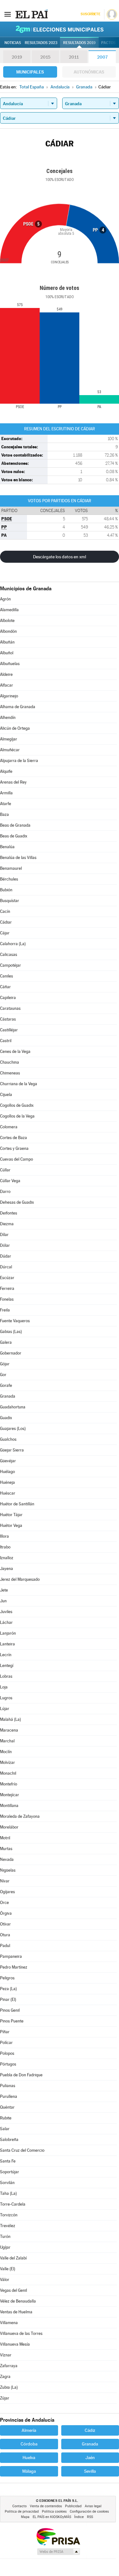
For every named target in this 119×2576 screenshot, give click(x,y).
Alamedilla (9, 610)
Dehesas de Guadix (17, 1202)
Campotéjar (10, 965)
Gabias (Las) (11, 1332)
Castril (6, 1041)
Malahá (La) (10, 1719)
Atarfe (6, 804)
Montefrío (9, 1784)
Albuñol (7, 653)
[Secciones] (8, 14)
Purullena (9, 2096)
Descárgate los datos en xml (60, 557)
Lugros (6, 1698)
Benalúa (7, 847)
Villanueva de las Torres (21, 2333)
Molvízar (7, 1762)
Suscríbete (90, 14)
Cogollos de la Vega (17, 1116)
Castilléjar (9, 1030)
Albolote (7, 621)
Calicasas (9, 955)
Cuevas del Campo (17, 1159)
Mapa (25, 2517)
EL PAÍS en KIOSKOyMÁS (52, 2517)
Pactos (108, 43)
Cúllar (5, 1170)
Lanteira (7, 1644)
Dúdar (6, 1256)
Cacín (5, 911)
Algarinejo (9, 696)
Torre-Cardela (13, 2204)
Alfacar (7, 685)
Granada (8, 1396)
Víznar (6, 2355)
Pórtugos (8, 2064)
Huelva (29, 2457)
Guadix (6, 1418)
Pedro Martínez (14, 1967)
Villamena (9, 2323)
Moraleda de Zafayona (20, 1816)
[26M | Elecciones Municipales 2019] (60, 29)
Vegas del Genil (13, 2290)
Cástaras (8, 1019)
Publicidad (73, 2506)
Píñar (5, 2032)
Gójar (5, 1364)
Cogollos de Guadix (17, 1105)
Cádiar (6, 922)
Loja (4, 1687)
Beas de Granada (15, 825)
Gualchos (8, 1439)
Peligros (7, 1978)
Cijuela (6, 1095)
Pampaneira (11, 1956)
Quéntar (7, 2107)
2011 (74, 57)
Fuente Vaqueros (15, 1321)
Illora (4, 1536)
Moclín (6, 1752)
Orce (4, 1903)
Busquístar (10, 901)
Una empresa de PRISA (58, 2536)
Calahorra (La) (13, 944)
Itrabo (5, 1547)
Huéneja (7, 1482)
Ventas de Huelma (16, 2312)
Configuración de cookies (89, 2512)
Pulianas (8, 2086)
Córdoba (29, 2444)
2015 (45, 57)
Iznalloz (7, 1558)
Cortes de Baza (13, 1138)
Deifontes (9, 1213)
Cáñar (5, 987)
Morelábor (9, 1827)
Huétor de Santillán (17, 1504)
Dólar (5, 1245)
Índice (79, 2517)
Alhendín (8, 718)
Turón (5, 2236)
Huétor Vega (11, 1525)
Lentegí (7, 1666)
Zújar (5, 2398)
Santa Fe (8, 2161)
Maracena (9, 1730)
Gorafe (6, 1385)
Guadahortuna (13, 1407)
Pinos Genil (10, 2010)
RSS (90, 2517)
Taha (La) (8, 2193)
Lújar (5, 1709)
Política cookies (54, 2512)
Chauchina (10, 1062)
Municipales (30, 72)
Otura (5, 1935)
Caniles (7, 976)
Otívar (5, 1924)
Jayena (7, 1569)
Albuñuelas (10, 664)
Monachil (8, 1773)
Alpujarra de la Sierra (19, 761)
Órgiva (6, 1913)
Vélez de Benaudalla (18, 2301)
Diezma (7, 1224)
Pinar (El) (8, 1999)
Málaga (29, 2471)
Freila (5, 1310)
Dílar (4, 1235)
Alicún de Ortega (15, 728)
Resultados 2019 (79, 43)
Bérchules (9, 879)
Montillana (9, 1806)
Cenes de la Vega (15, 1051)
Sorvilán (7, 2183)
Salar (5, 2129)
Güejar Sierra (12, 1450)
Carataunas (10, 1008)
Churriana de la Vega (19, 1084)
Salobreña (9, 2140)
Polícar (6, 2043)
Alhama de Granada (18, 707)
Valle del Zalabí (13, 2258)
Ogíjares (7, 1892)
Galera (6, 1342)
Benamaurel (11, 868)
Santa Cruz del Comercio (22, 2150)
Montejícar (10, 1795)
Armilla (6, 793)
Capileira (8, 998)
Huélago (7, 1472)
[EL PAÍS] (31, 14)
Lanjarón (8, 1633)
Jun (3, 1601)
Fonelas (7, 1299)
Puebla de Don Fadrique (21, 2075)
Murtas (6, 1849)
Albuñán (7, 642)
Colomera (9, 1127)
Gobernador (11, 1353)
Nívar (5, 1881)
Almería (29, 2430)
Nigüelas (8, 1870)
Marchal (7, 1741)
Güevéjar (8, 1461)
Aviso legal (93, 2506)
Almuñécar (10, 750)
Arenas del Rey (13, 782)
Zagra (5, 2377)
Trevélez (8, 2226)
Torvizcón (9, 2215)
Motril (5, 1838)
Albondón (8, 631)
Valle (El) (8, 2269)
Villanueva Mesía (15, 2344)
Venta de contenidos (46, 2506)
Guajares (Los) (13, 1429)
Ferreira (7, 1288)
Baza (4, 814)
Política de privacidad (22, 2512)
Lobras (6, 1676)
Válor (5, 2280)
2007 (102, 57)
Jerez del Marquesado (20, 1579)
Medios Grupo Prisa (58, 2552)
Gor (3, 1375)
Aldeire (6, 674)
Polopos (7, 2053)
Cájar (5, 933)
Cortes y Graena (14, 1148)
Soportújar (10, 2172)
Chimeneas (10, 1073)
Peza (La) (8, 1989)
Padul (5, 1946)
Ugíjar (5, 2247)
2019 (17, 57)
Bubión (6, 890)
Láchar (6, 1622)
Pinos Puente (12, 2021)
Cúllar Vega (10, 1181)
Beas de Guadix (14, 836)
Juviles (6, 1612)
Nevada (7, 1859)
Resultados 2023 (41, 43)
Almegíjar (9, 739)
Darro (5, 1192)
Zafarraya (9, 2366)
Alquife (6, 771)
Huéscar (8, 1493)
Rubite (6, 2118)
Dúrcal (6, 1267)
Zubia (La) (9, 2387)
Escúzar (7, 1278)
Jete (4, 1590)
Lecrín (6, 1655)
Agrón (5, 599)
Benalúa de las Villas (18, 858)
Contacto (20, 2506)
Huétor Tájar (11, 1515)
